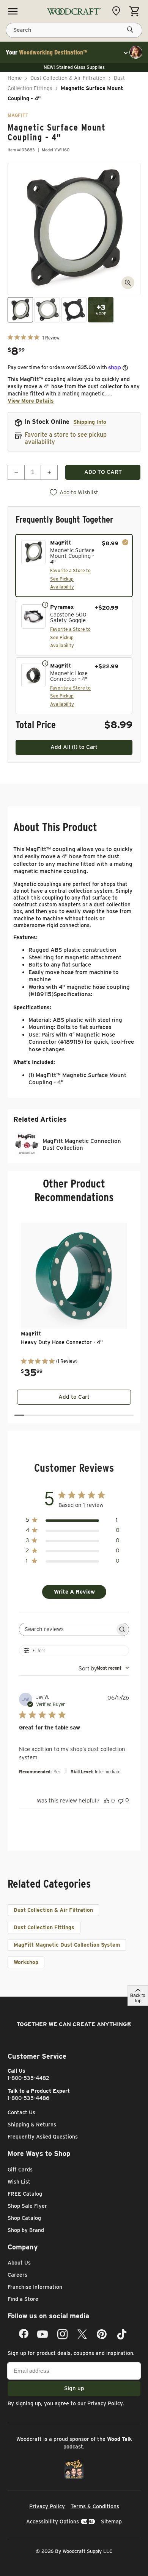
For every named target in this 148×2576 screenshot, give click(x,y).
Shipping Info (90, 422)
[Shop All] (13, 11)
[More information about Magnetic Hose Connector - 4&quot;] (45, 663)
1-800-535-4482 (28, 2078)
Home (15, 78)
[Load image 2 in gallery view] (47, 310)
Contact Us (21, 2112)
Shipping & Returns (32, 2125)
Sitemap (111, 2522)
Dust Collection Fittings (44, 1927)
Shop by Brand (26, 2230)
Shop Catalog (24, 2218)
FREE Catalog (25, 2194)
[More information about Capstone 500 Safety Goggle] (45, 604)
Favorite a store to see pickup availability (66, 438)
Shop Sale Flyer (27, 2206)
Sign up (74, 2388)
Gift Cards (20, 2170)
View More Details (31, 401)
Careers (17, 2275)
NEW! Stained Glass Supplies (74, 67)
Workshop (26, 1962)
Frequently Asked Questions (43, 2137)
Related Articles (40, 1119)
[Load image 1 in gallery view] (20, 310)
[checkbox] (74, 566)
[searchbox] (67, 1629)
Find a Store (23, 2299)
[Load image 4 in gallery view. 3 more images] (101, 310)
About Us (19, 2263)
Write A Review (74, 1592)
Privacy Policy (105, 2403)
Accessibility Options (53, 2522)
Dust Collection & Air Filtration (68, 78)
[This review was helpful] (107, 1801)
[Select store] (118, 11)
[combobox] (104, 1668)
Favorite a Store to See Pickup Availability (70, 579)
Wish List (19, 2182)
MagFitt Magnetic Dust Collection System (67, 1945)
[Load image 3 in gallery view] (74, 310)
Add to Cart (74, 1397)
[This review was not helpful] (121, 1800)
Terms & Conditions (95, 2506)
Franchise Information (35, 2287)
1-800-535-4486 (28, 2098)
